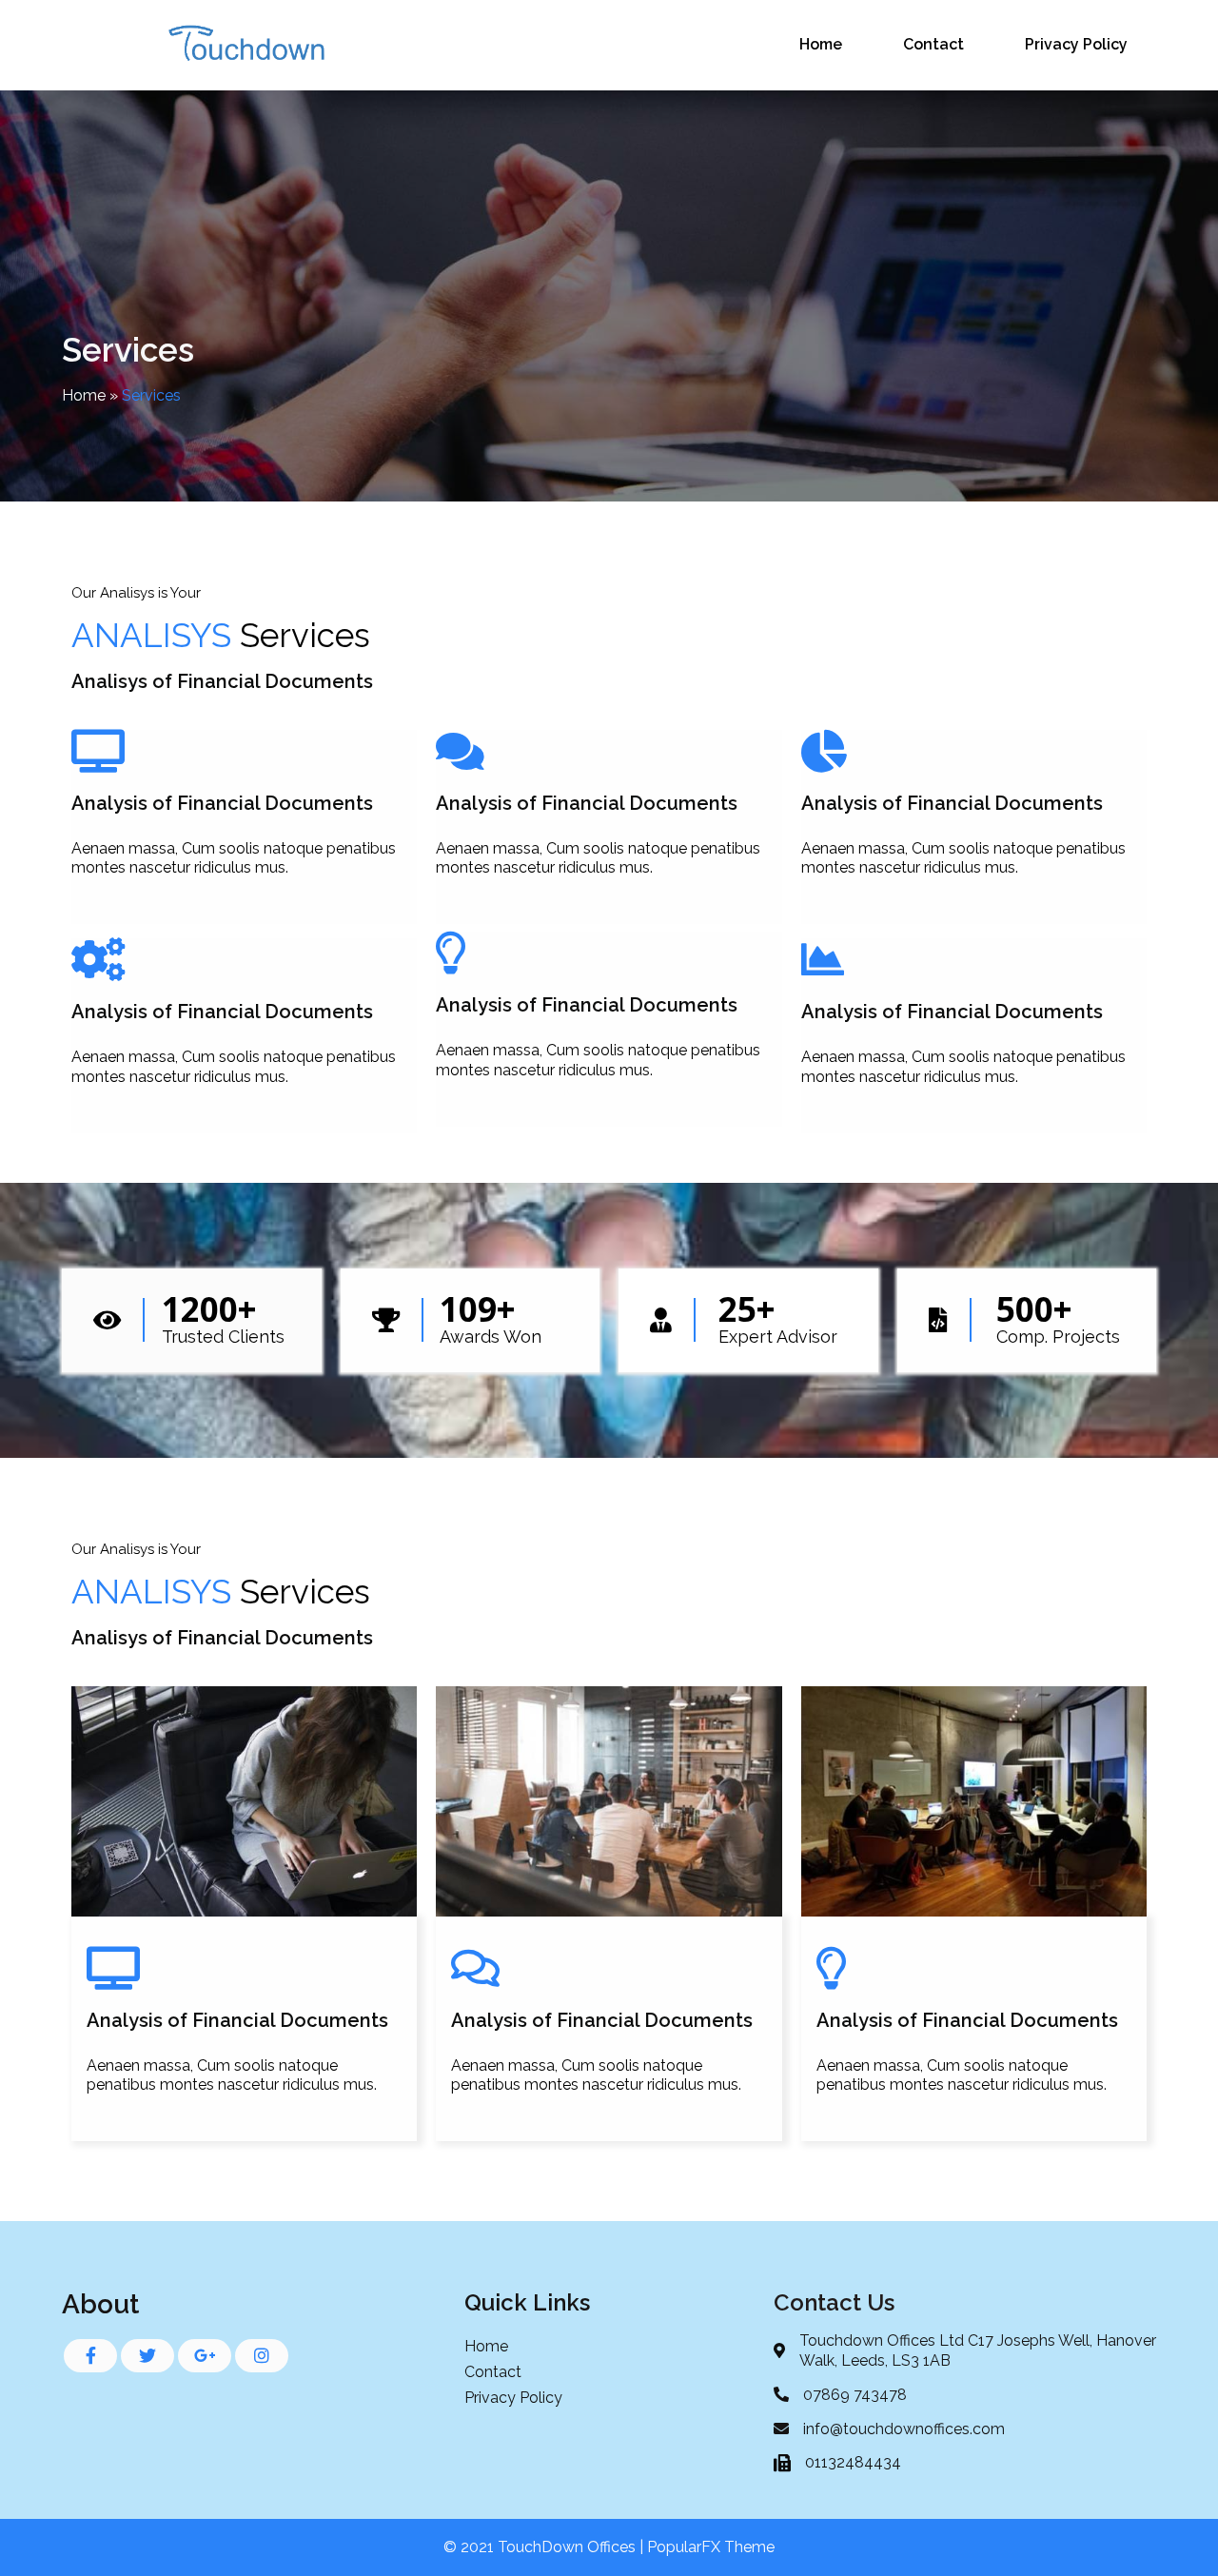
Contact (933, 44)
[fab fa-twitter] (147, 2356)
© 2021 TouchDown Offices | (545, 2547)
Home (821, 44)
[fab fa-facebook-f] (90, 2356)
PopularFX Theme (711, 2547)
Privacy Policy (1076, 44)
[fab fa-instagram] (262, 2356)
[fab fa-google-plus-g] (205, 2356)
